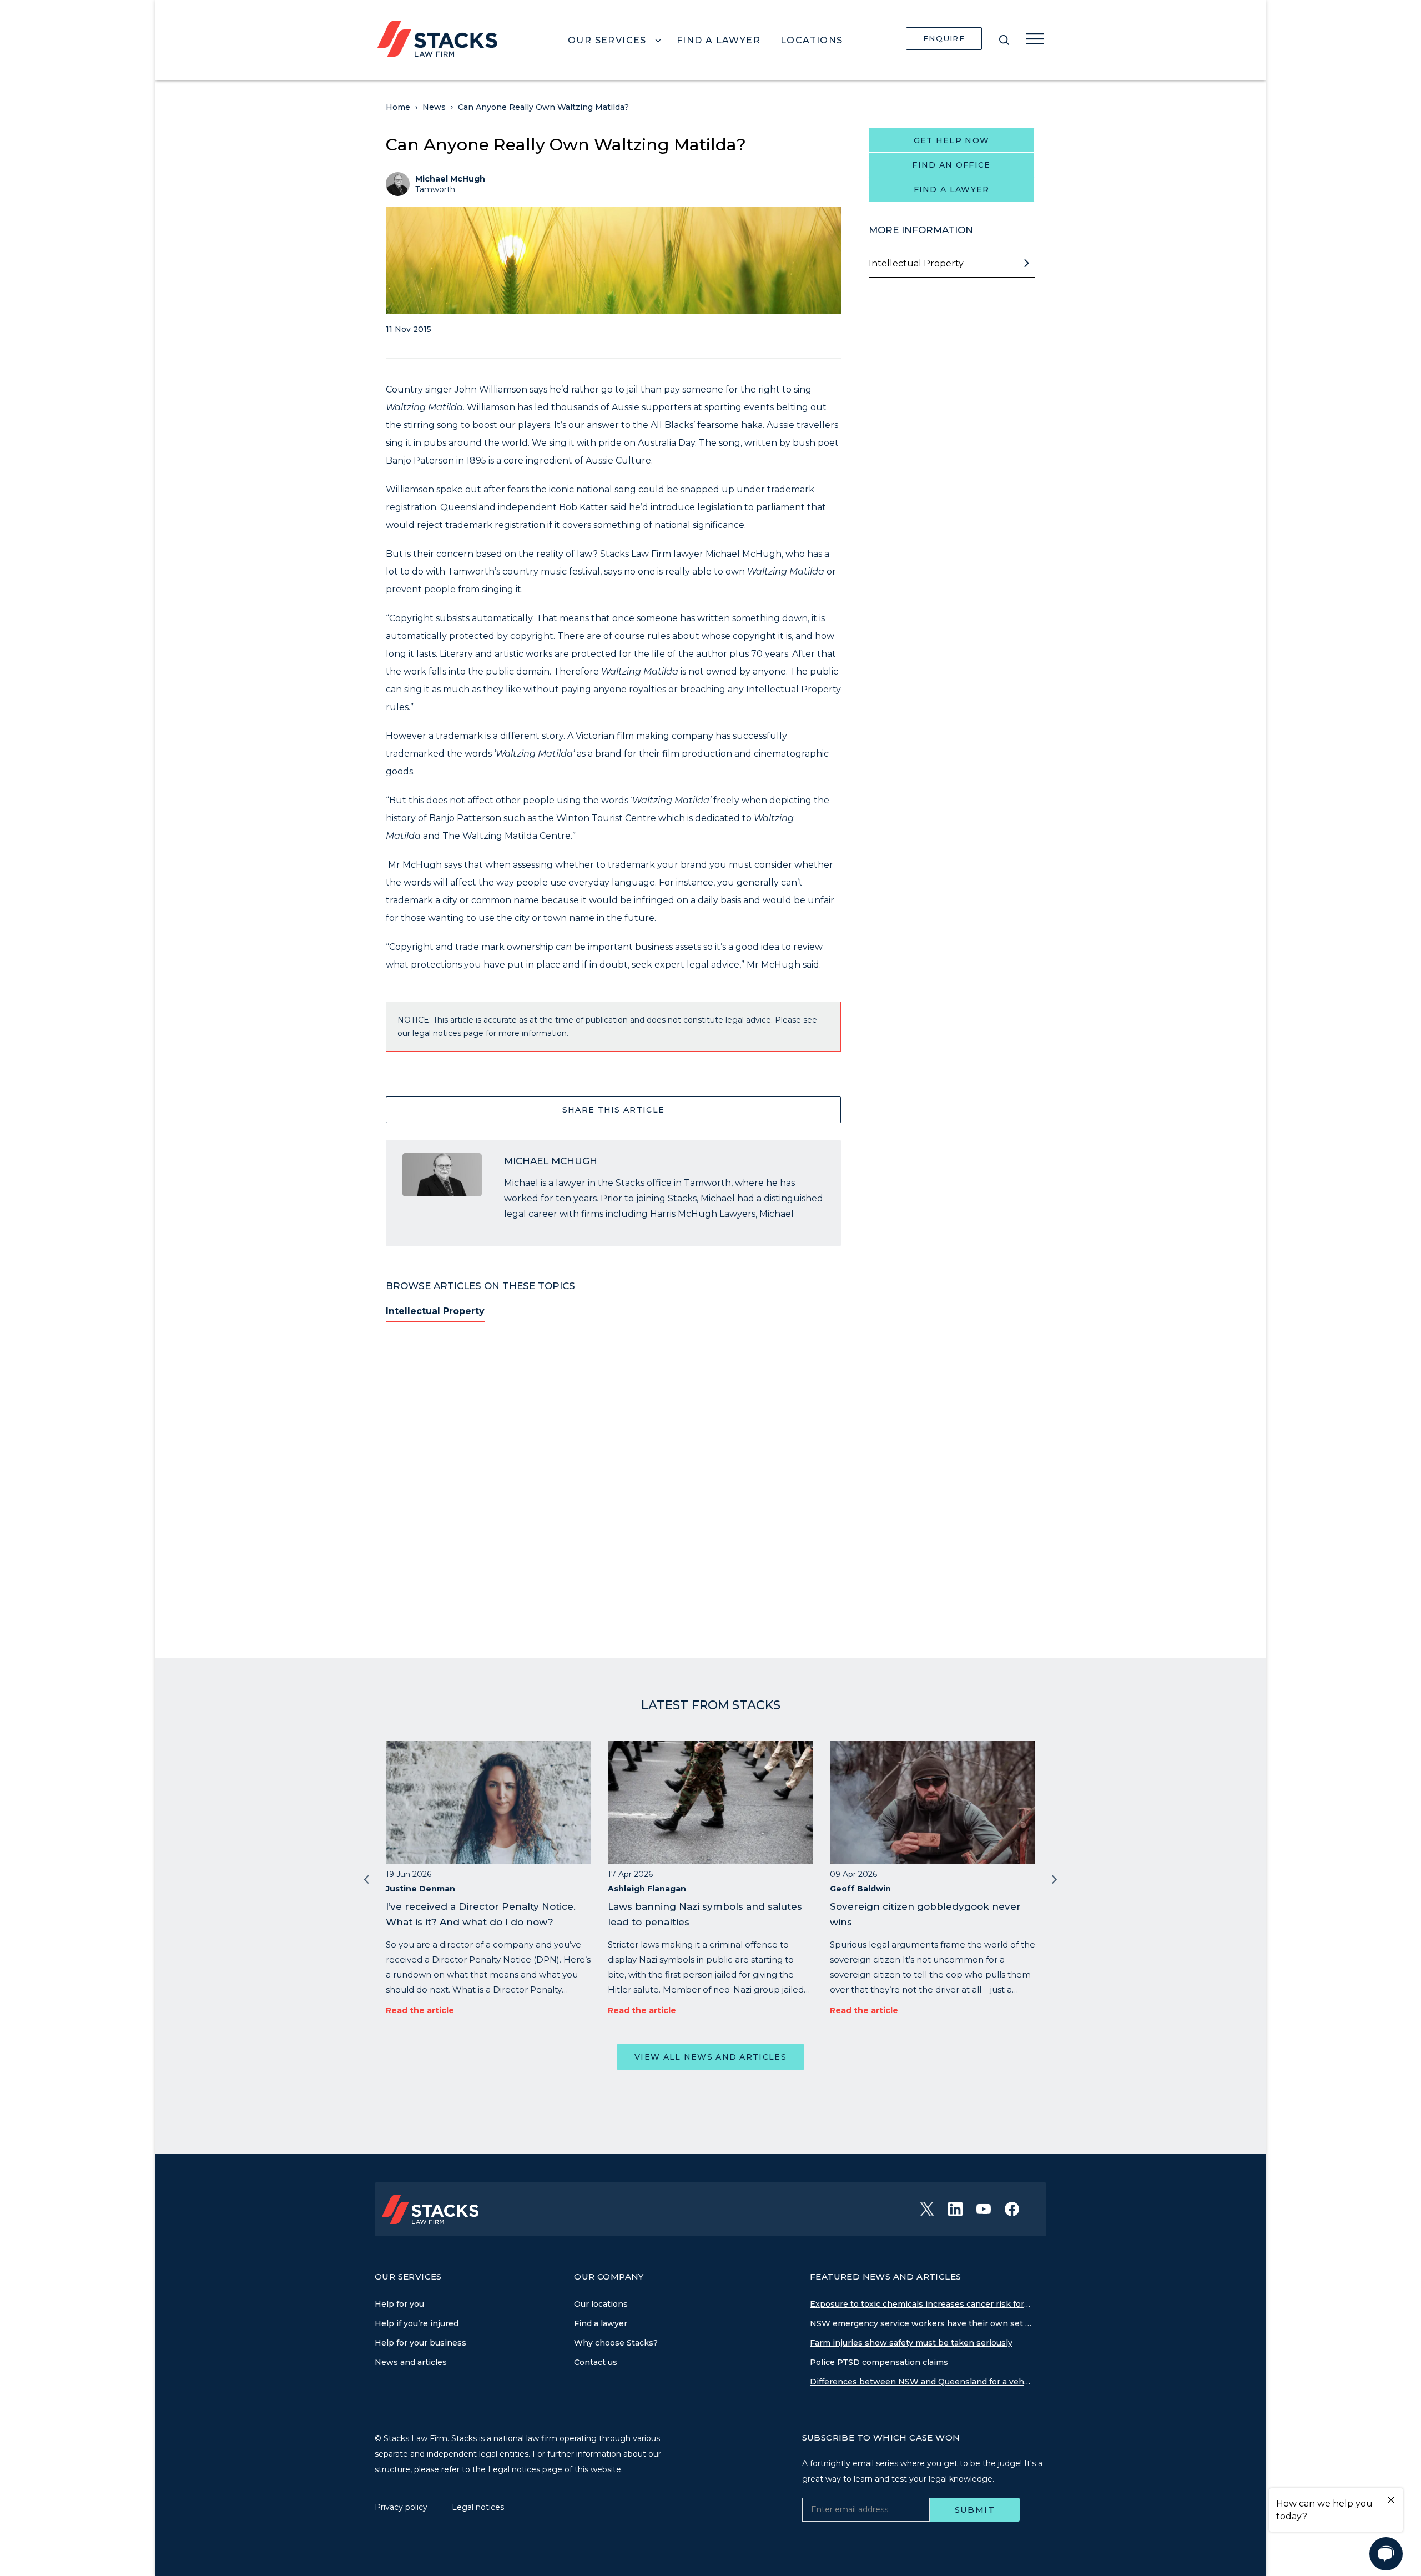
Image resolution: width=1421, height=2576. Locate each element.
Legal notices (478, 2507)
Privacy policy (402, 2507)
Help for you (399, 2304)
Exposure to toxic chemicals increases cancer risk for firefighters (921, 2304)
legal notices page (448, 1033)
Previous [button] (366, 1878)
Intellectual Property (435, 1311)
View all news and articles (710, 2057)
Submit (975, 2510)
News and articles (411, 2362)
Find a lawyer (952, 189)
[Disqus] (613, 1483)
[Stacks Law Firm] (437, 38)
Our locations (601, 2304)
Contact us (596, 2362)
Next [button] (1055, 1878)
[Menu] (1035, 39)
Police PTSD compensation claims (879, 2362)
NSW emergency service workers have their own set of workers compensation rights (921, 2323)
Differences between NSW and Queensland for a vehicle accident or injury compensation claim (921, 2382)
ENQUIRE (944, 38)
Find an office (951, 165)
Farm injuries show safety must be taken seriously (911, 2343)
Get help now (952, 140)
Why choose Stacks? (616, 2343)
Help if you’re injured (417, 2323)
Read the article (420, 2010)
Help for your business (420, 2343)
